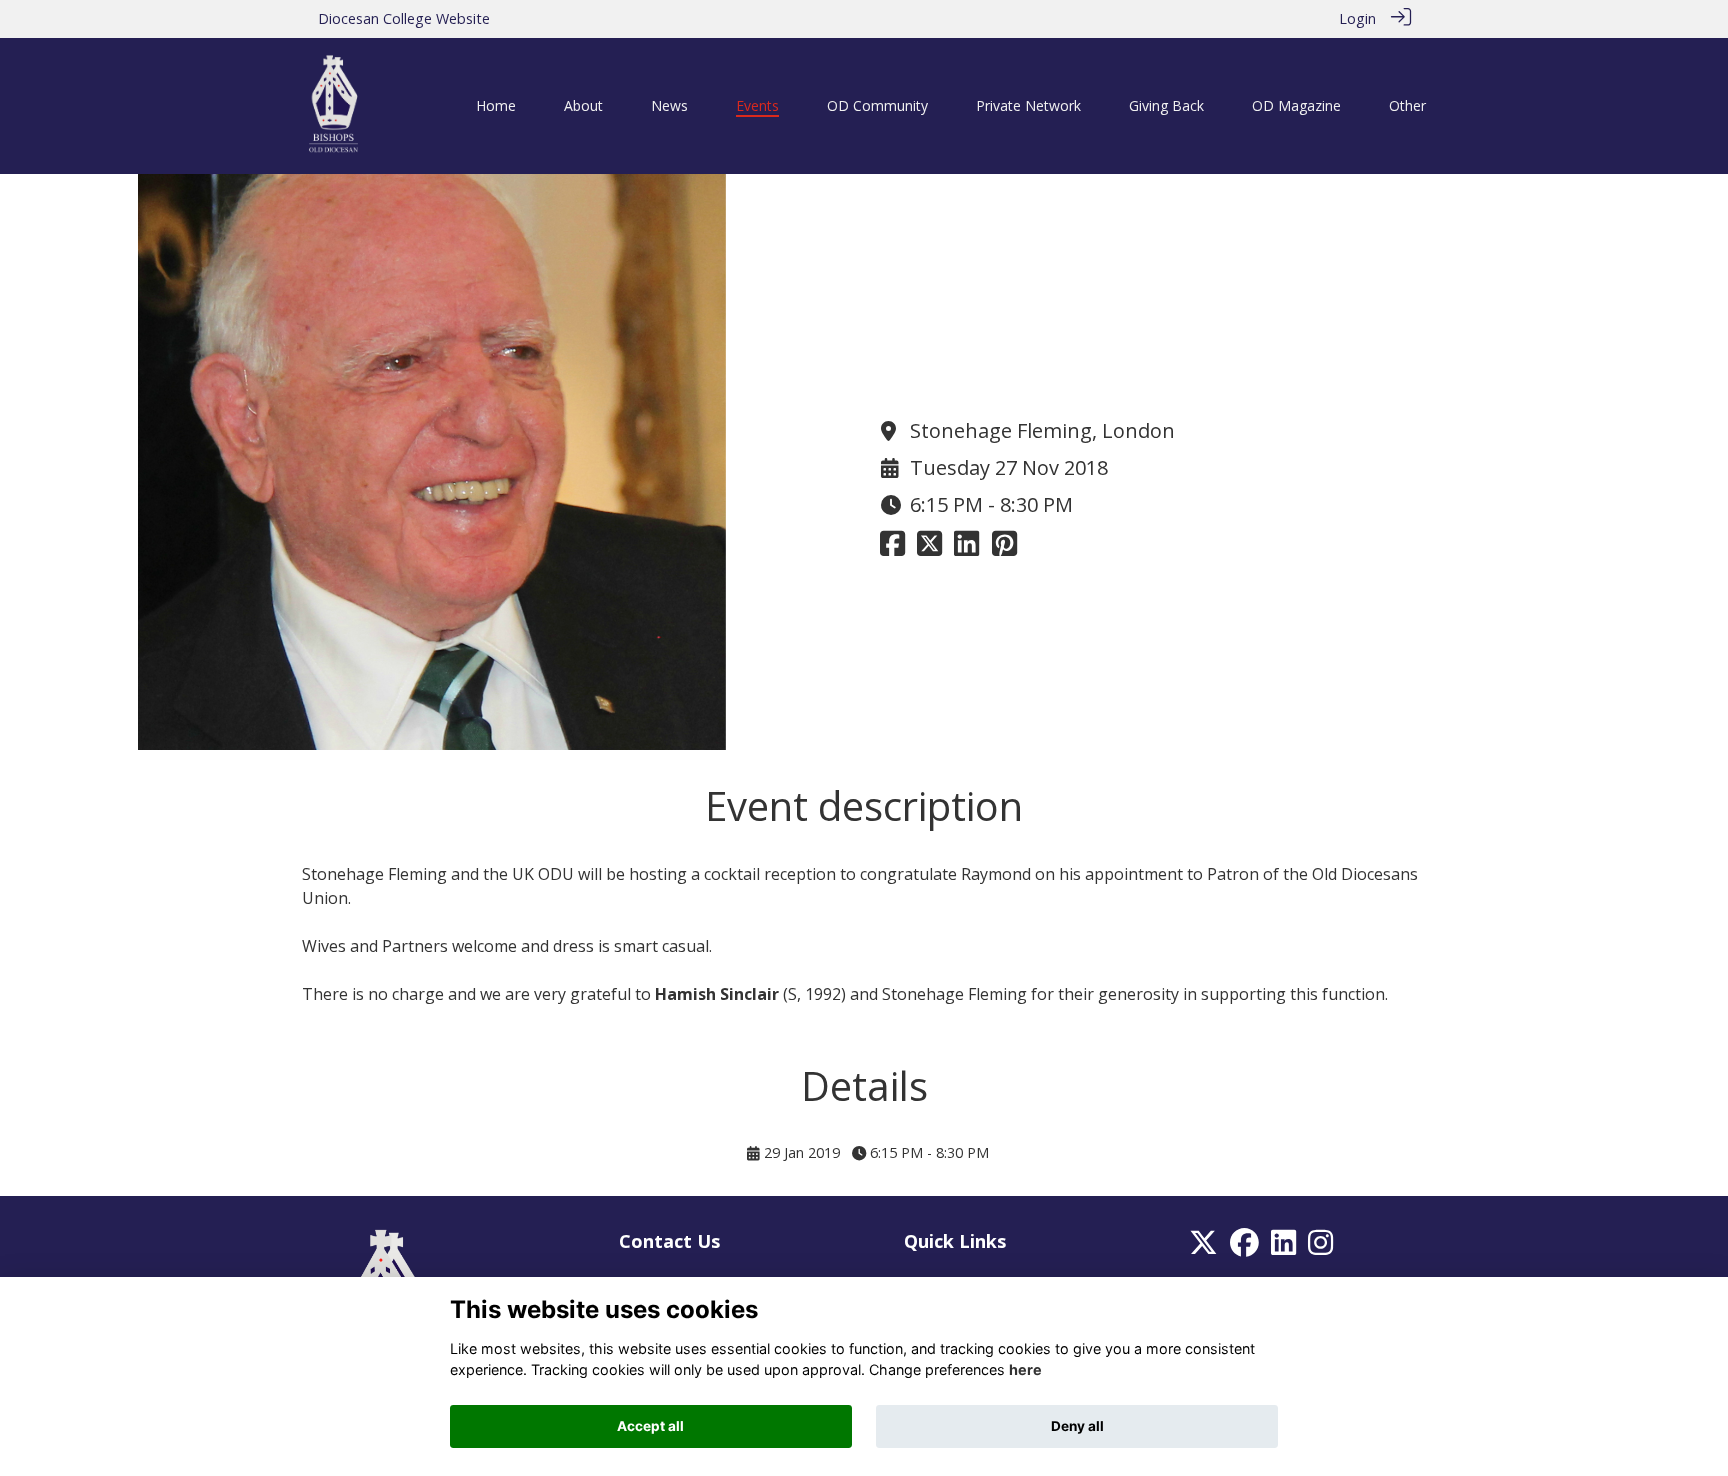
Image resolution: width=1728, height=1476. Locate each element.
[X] (1203, 1247)
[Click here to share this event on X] (929, 548)
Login (1357, 18)
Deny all (1077, 1426)
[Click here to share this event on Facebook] (892, 548)
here (1025, 1370)
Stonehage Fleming (374, 874)
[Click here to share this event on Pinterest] (1004, 548)
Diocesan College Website (404, 18)
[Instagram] (1320, 1247)
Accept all (650, 1426)
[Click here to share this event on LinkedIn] (966, 548)
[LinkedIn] (1283, 1247)
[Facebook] (1244, 1247)
